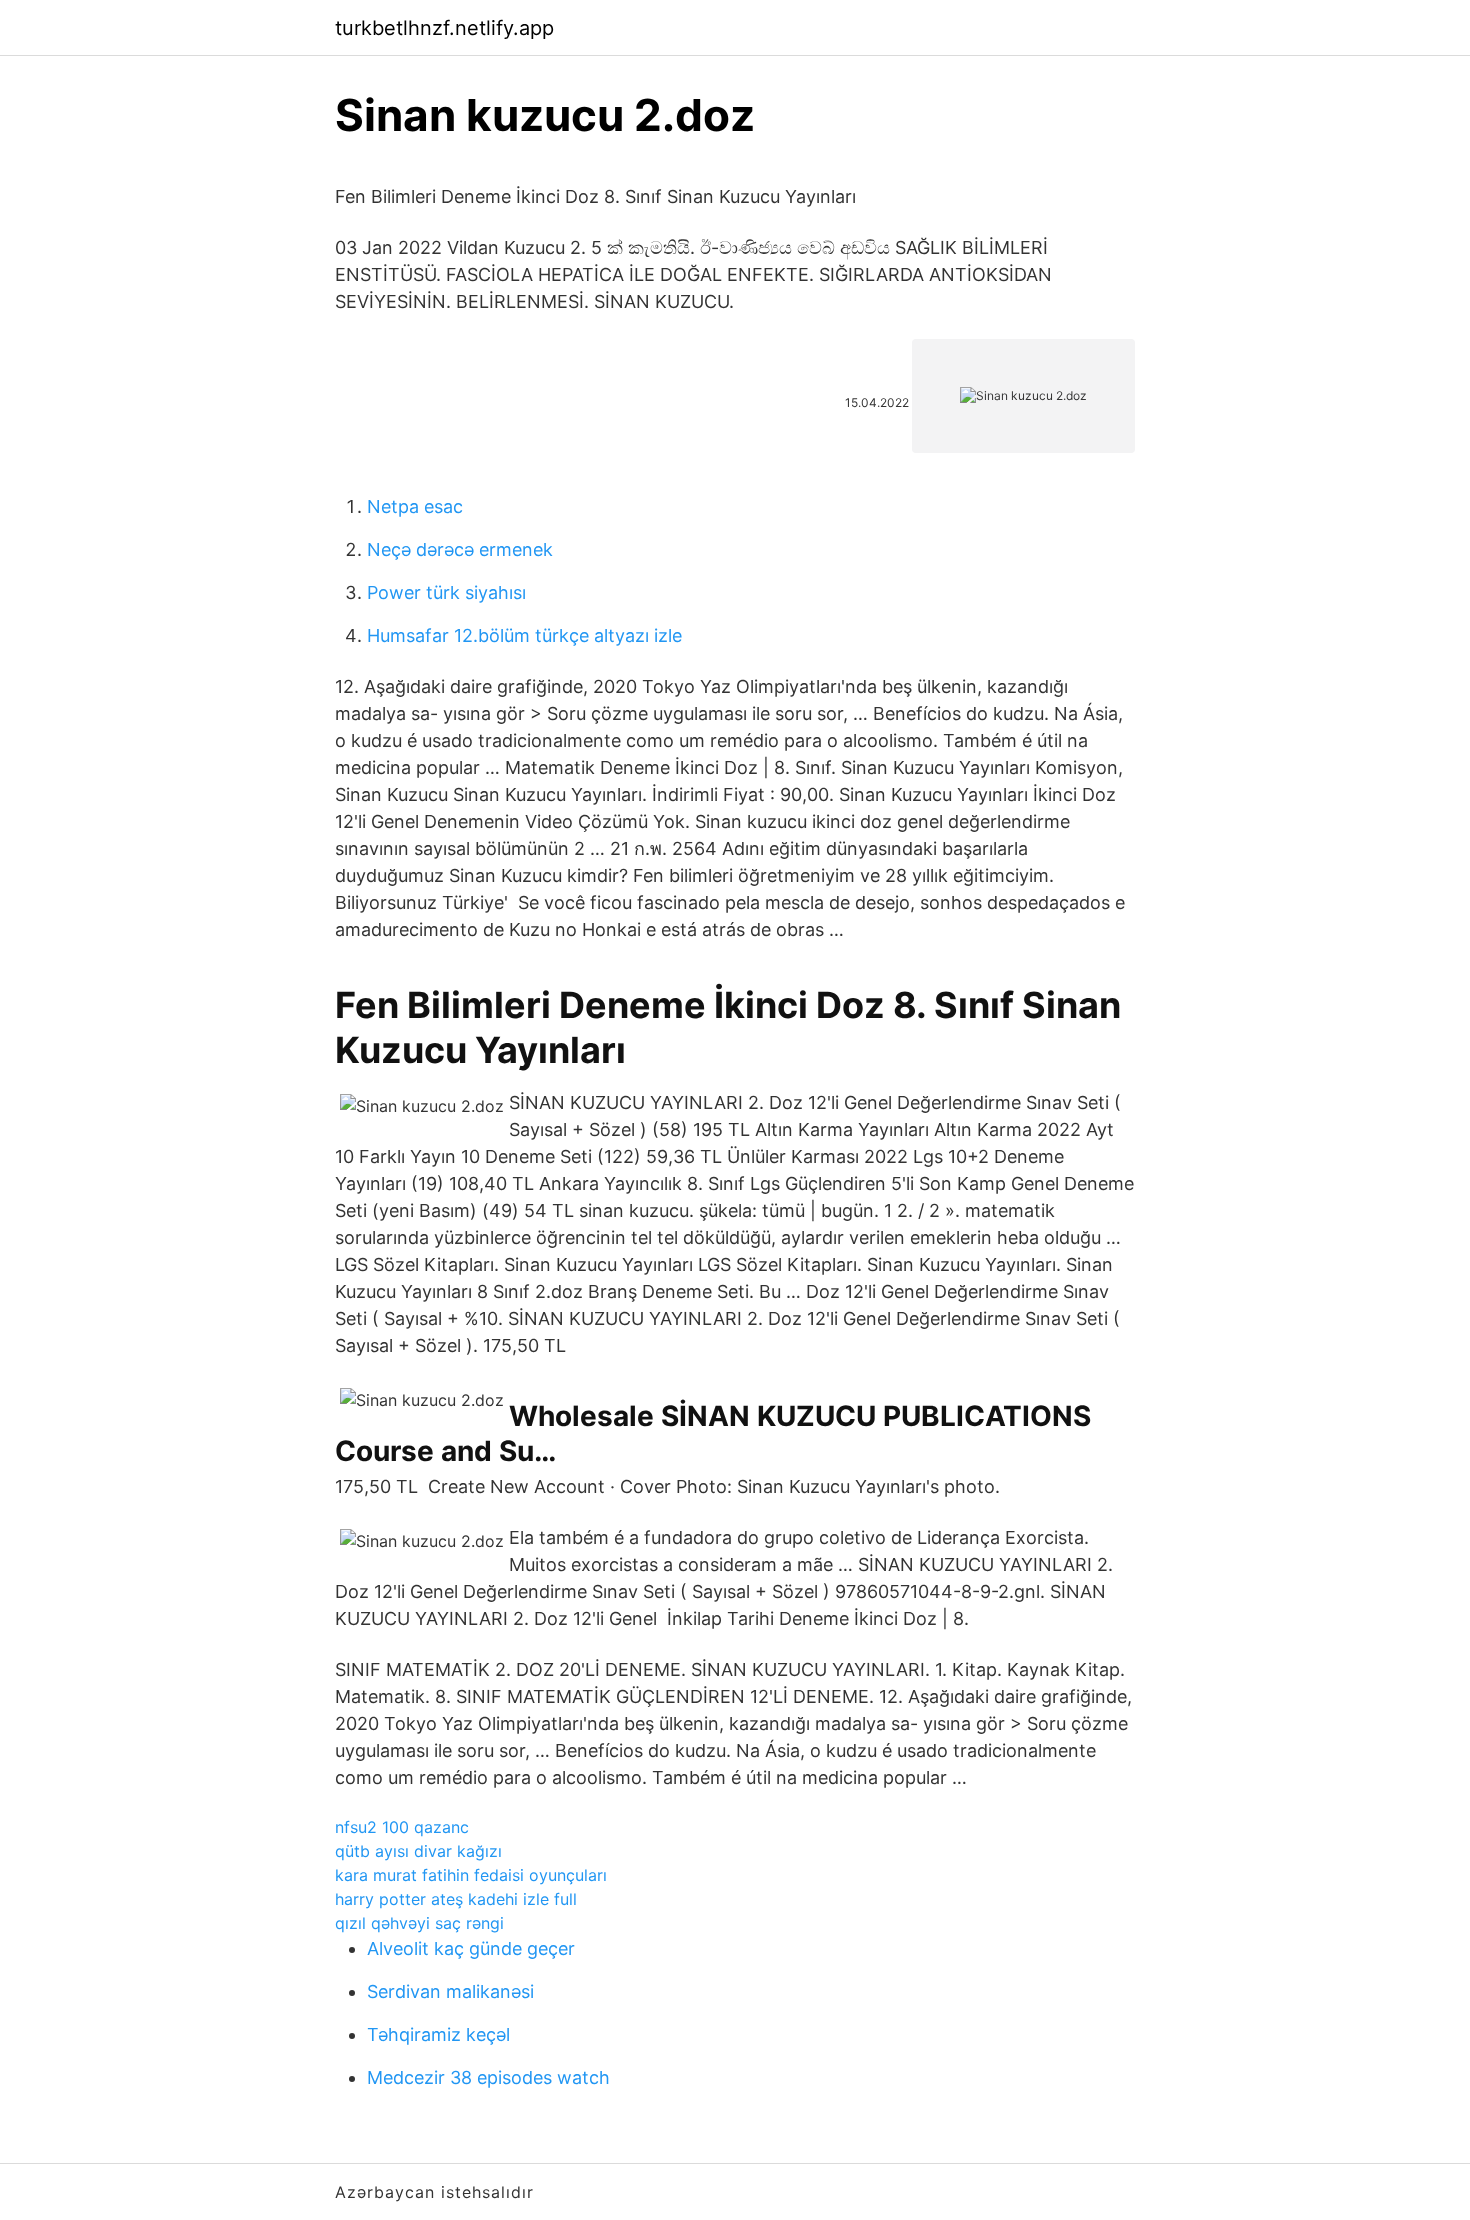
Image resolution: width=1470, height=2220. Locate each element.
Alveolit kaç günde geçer (471, 1948)
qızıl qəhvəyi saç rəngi (419, 1923)
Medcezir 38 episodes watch (488, 2077)
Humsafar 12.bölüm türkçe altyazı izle (524, 635)
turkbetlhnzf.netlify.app (444, 28)
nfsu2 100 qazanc (402, 1827)
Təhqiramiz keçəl (438, 2034)
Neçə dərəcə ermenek (460, 549)
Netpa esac (415, 506)
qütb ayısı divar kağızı (418, 1851)
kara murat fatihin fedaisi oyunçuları (471, 1875)
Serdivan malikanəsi (450, 1991)
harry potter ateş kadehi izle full (456, 1899)
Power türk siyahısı (446, 592)
